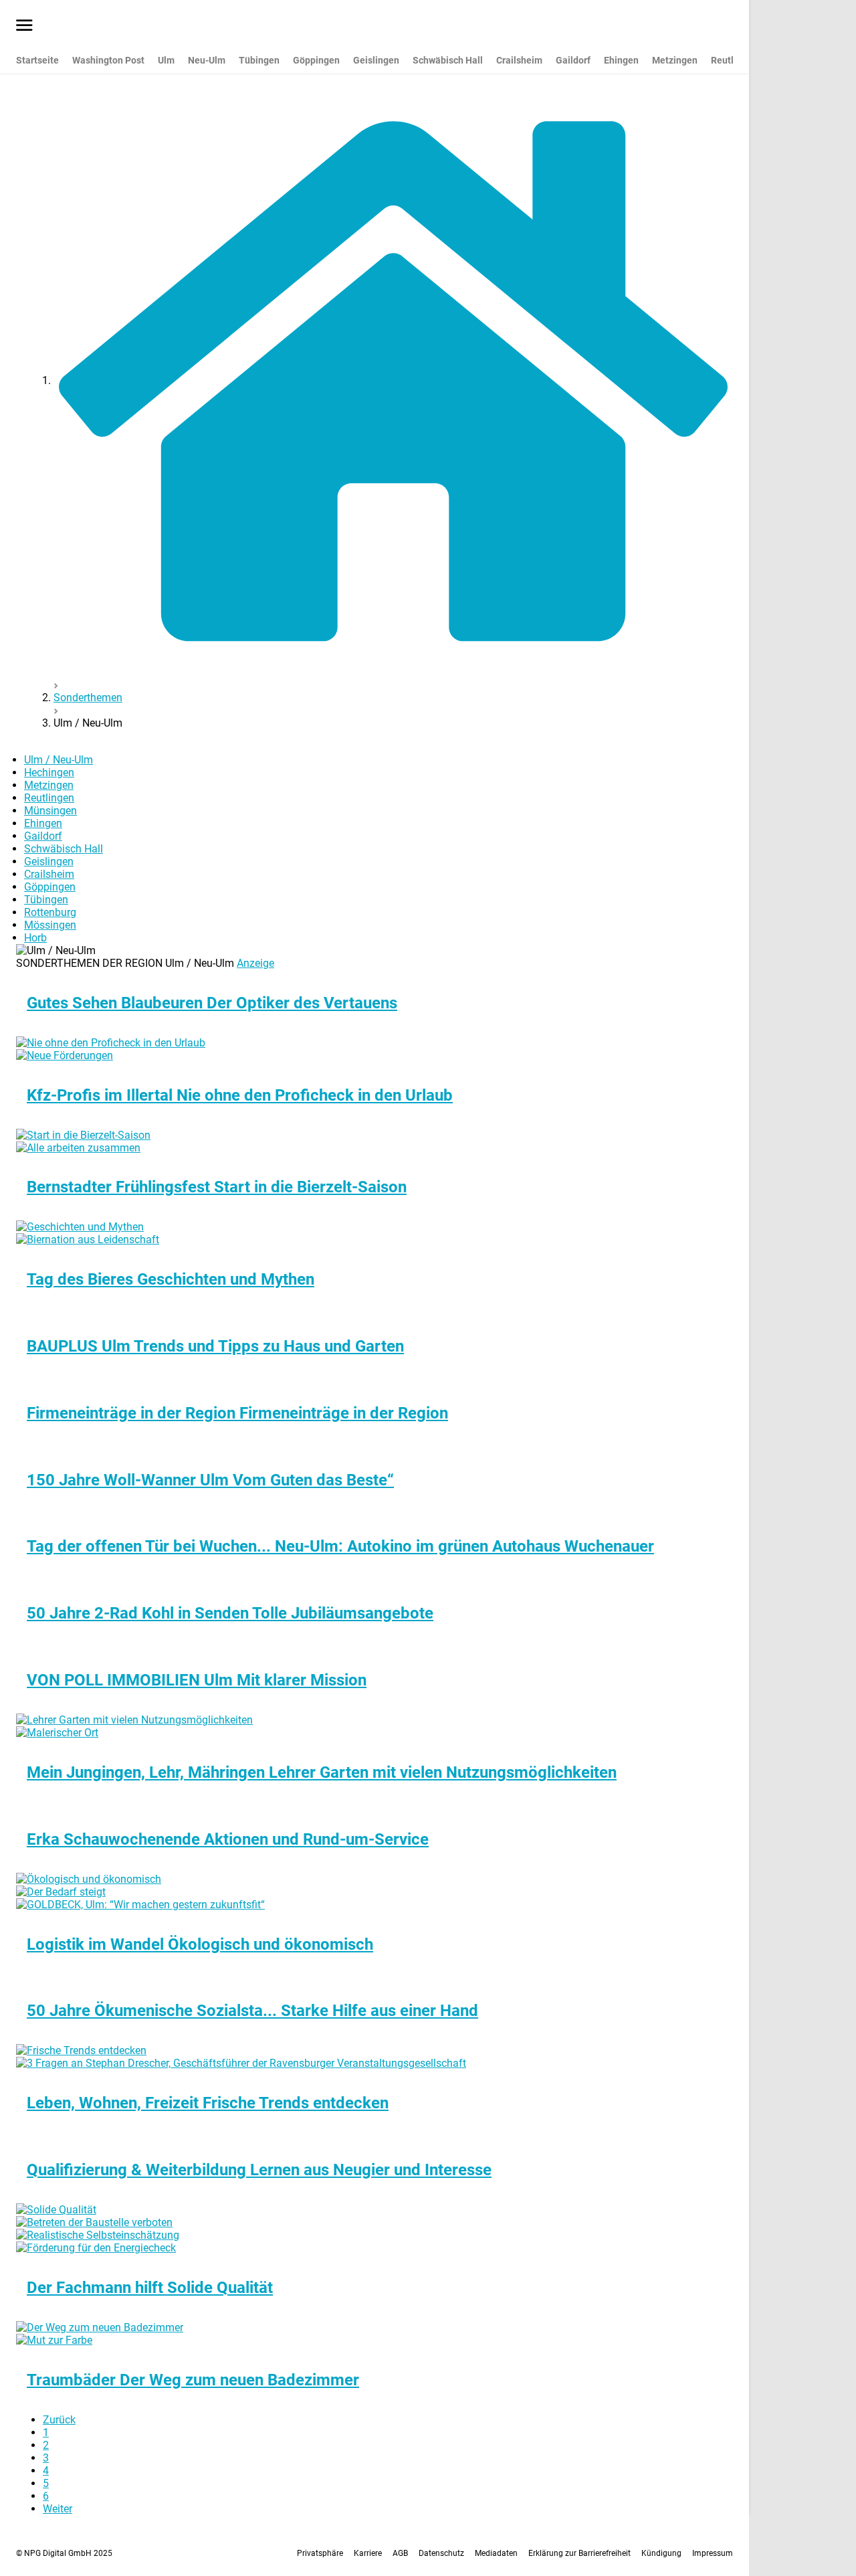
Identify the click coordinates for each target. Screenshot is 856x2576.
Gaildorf (573, 60)
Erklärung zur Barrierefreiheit (579, 2553)
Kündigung (661, 2553)
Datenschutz (441, 2553)
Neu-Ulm (207, 60)
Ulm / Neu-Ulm (59, 760)
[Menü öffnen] (24, 26)
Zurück (59, 2420)
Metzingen (675, 60)
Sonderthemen (88, 698)
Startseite (37, 60)
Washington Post (108, 60)
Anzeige (255, 963)
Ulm (166, 60)
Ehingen (621, 60)
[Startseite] (393, 380)
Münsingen (50, 811)
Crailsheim (519, 60)
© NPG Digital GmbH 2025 (64, 2553)
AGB (400, 2553)
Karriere (368, 2553)
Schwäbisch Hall (448, 60)
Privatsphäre (320, 2553)
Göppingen (316, 60)
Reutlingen (49, 798)
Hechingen (49, 772)
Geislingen (376, 60)
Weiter (58, 2509)
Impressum (713, 2553)
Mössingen (50, 925)
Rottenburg (50, 912)
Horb (35, 938)
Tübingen (259, 60)
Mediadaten (496, 2553)
